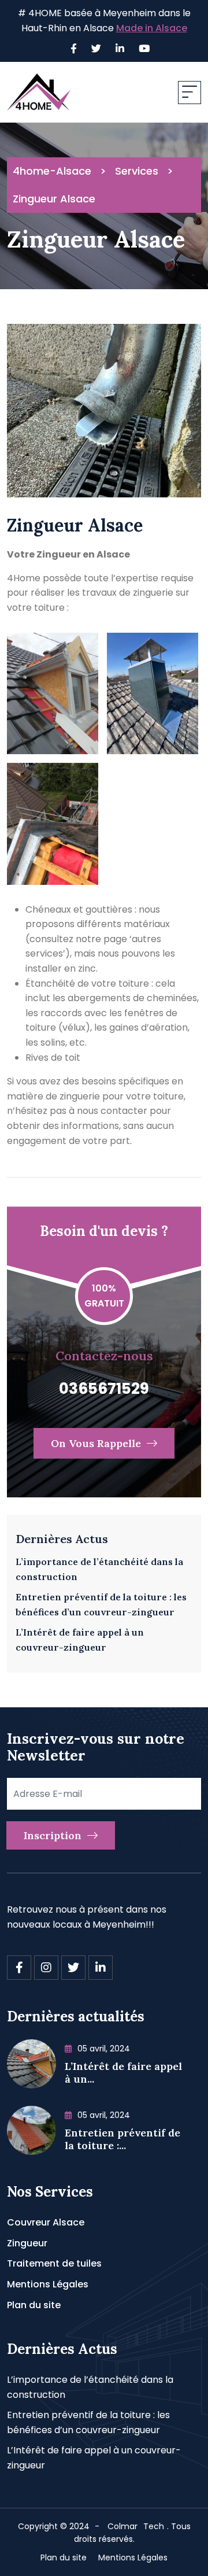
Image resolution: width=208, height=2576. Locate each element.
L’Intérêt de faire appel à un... (123, 2073)
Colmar (122, 2526)
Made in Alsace (152, 28)
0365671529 (104, 1389)
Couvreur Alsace (46, 2222)
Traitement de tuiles (54, 2263)
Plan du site (34, 2305)
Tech (154, 2526)
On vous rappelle (97, 1443)
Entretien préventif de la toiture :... (122, 2139)
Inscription (54, 1835)
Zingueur (27, 2243)
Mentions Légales (48, 2284)
